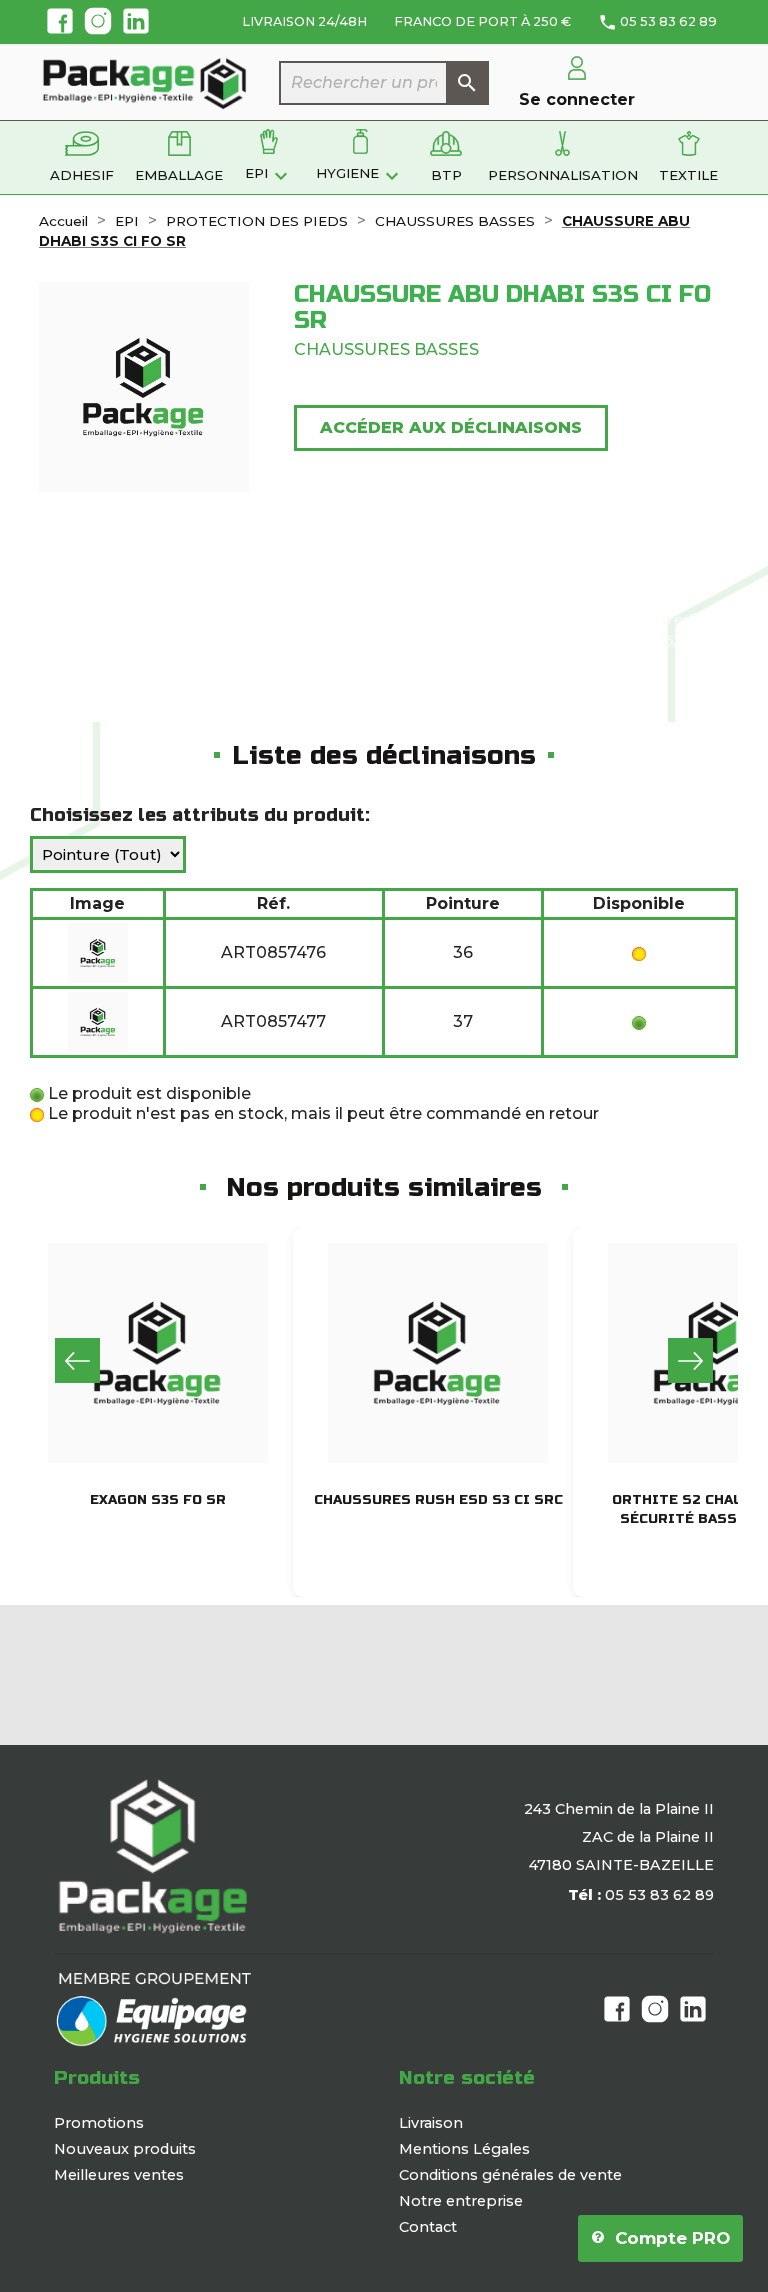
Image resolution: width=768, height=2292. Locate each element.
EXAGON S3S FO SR (158, 1500)
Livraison (431, 2123)
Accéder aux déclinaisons (451, 427)
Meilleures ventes (119, 2175)
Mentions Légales (464, 2149)
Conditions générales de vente (510, 2175)
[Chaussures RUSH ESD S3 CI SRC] (438, 1353)
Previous (77, 1360)
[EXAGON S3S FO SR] (158, 1353)
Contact (428, 2227)
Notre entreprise (461, 2201)
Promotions (99, 2123)
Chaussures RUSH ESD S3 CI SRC (438, 1500)
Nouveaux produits (125, 2149)
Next (690, 1360)
